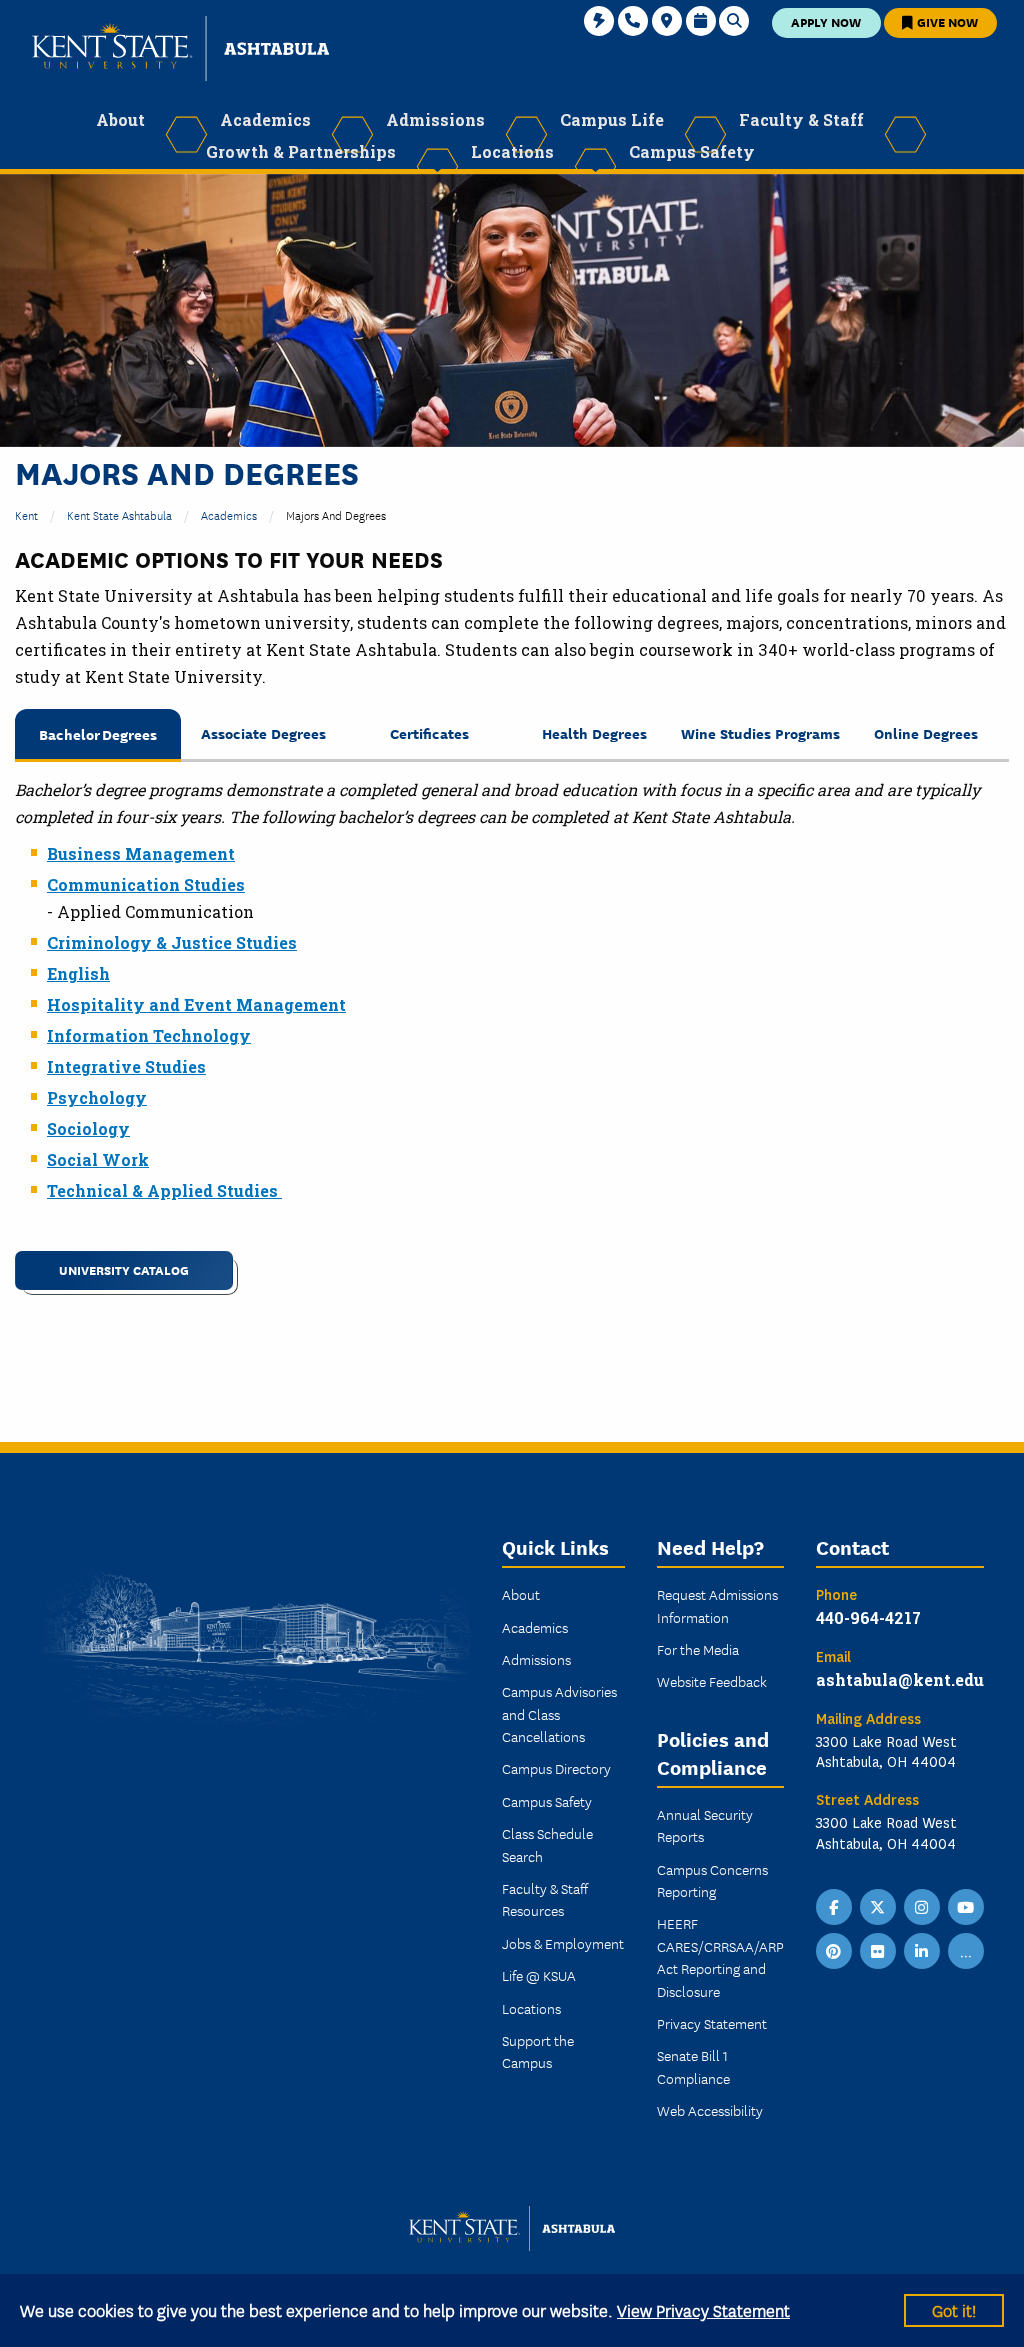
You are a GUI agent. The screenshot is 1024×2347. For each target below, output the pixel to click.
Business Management (141, 853)
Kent (26, 514)
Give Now (946, 21)
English (78, 973)
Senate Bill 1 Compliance (693, 2066)
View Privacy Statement (703, 2309)
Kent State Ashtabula (119, 514)
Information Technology (149, 1035)
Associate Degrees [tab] (263, 732)
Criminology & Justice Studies (172, 942)
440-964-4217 (868, 1617)
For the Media (698, 1649)
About (521, 1594)
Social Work (98, 1159)
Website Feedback (712, 1681)
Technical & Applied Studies (164, 1190)
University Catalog (124, 1269)
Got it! (954, 2309)
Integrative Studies (126, 1066)
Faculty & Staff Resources (545, 1899)
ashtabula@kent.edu (900, 1679)
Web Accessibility (710, 2110)
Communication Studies (146, 884)
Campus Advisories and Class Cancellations (559, 1713)
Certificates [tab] (429, 732)
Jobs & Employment (563, 1943)
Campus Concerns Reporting (712, 1880)
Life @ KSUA (539, 1975)
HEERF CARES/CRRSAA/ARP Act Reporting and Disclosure (720, 1956)
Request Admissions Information (717, 1605)
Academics (229, 514)
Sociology (88, 1128)
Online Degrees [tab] (926, 732)
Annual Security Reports (705, 1825)
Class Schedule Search (547, 1844)
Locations (531, 2008)
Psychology (97, 1097)
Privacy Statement (712, 2023)
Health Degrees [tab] (594, 732)
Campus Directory (556, 1768)
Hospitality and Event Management (196, 1004)
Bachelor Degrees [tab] (98, 733)
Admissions (536, 1659)
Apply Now (826, 21)
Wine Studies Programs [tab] (760, 732)
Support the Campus (538, 2051)
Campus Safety (547, 1801)
